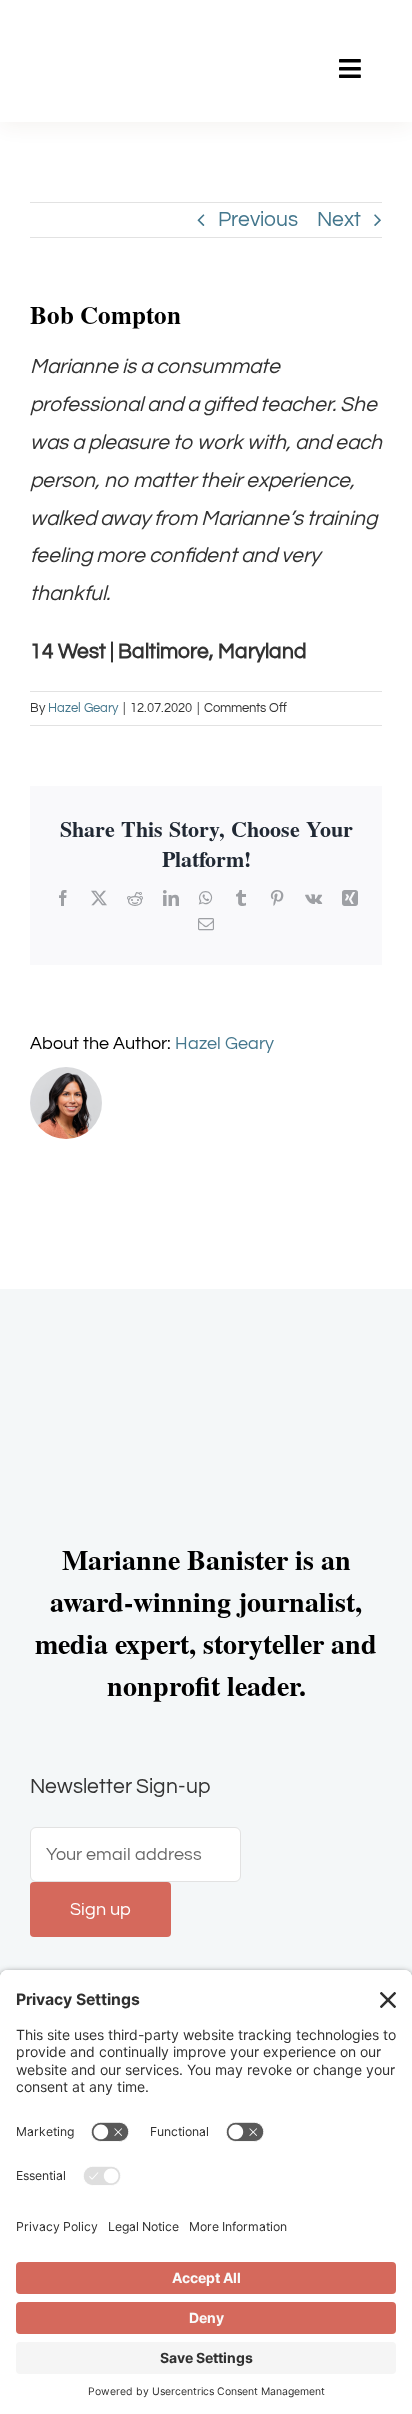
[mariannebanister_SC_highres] (113, 35)
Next (339, 219)
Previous (258, 219)
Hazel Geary (83, 708)
